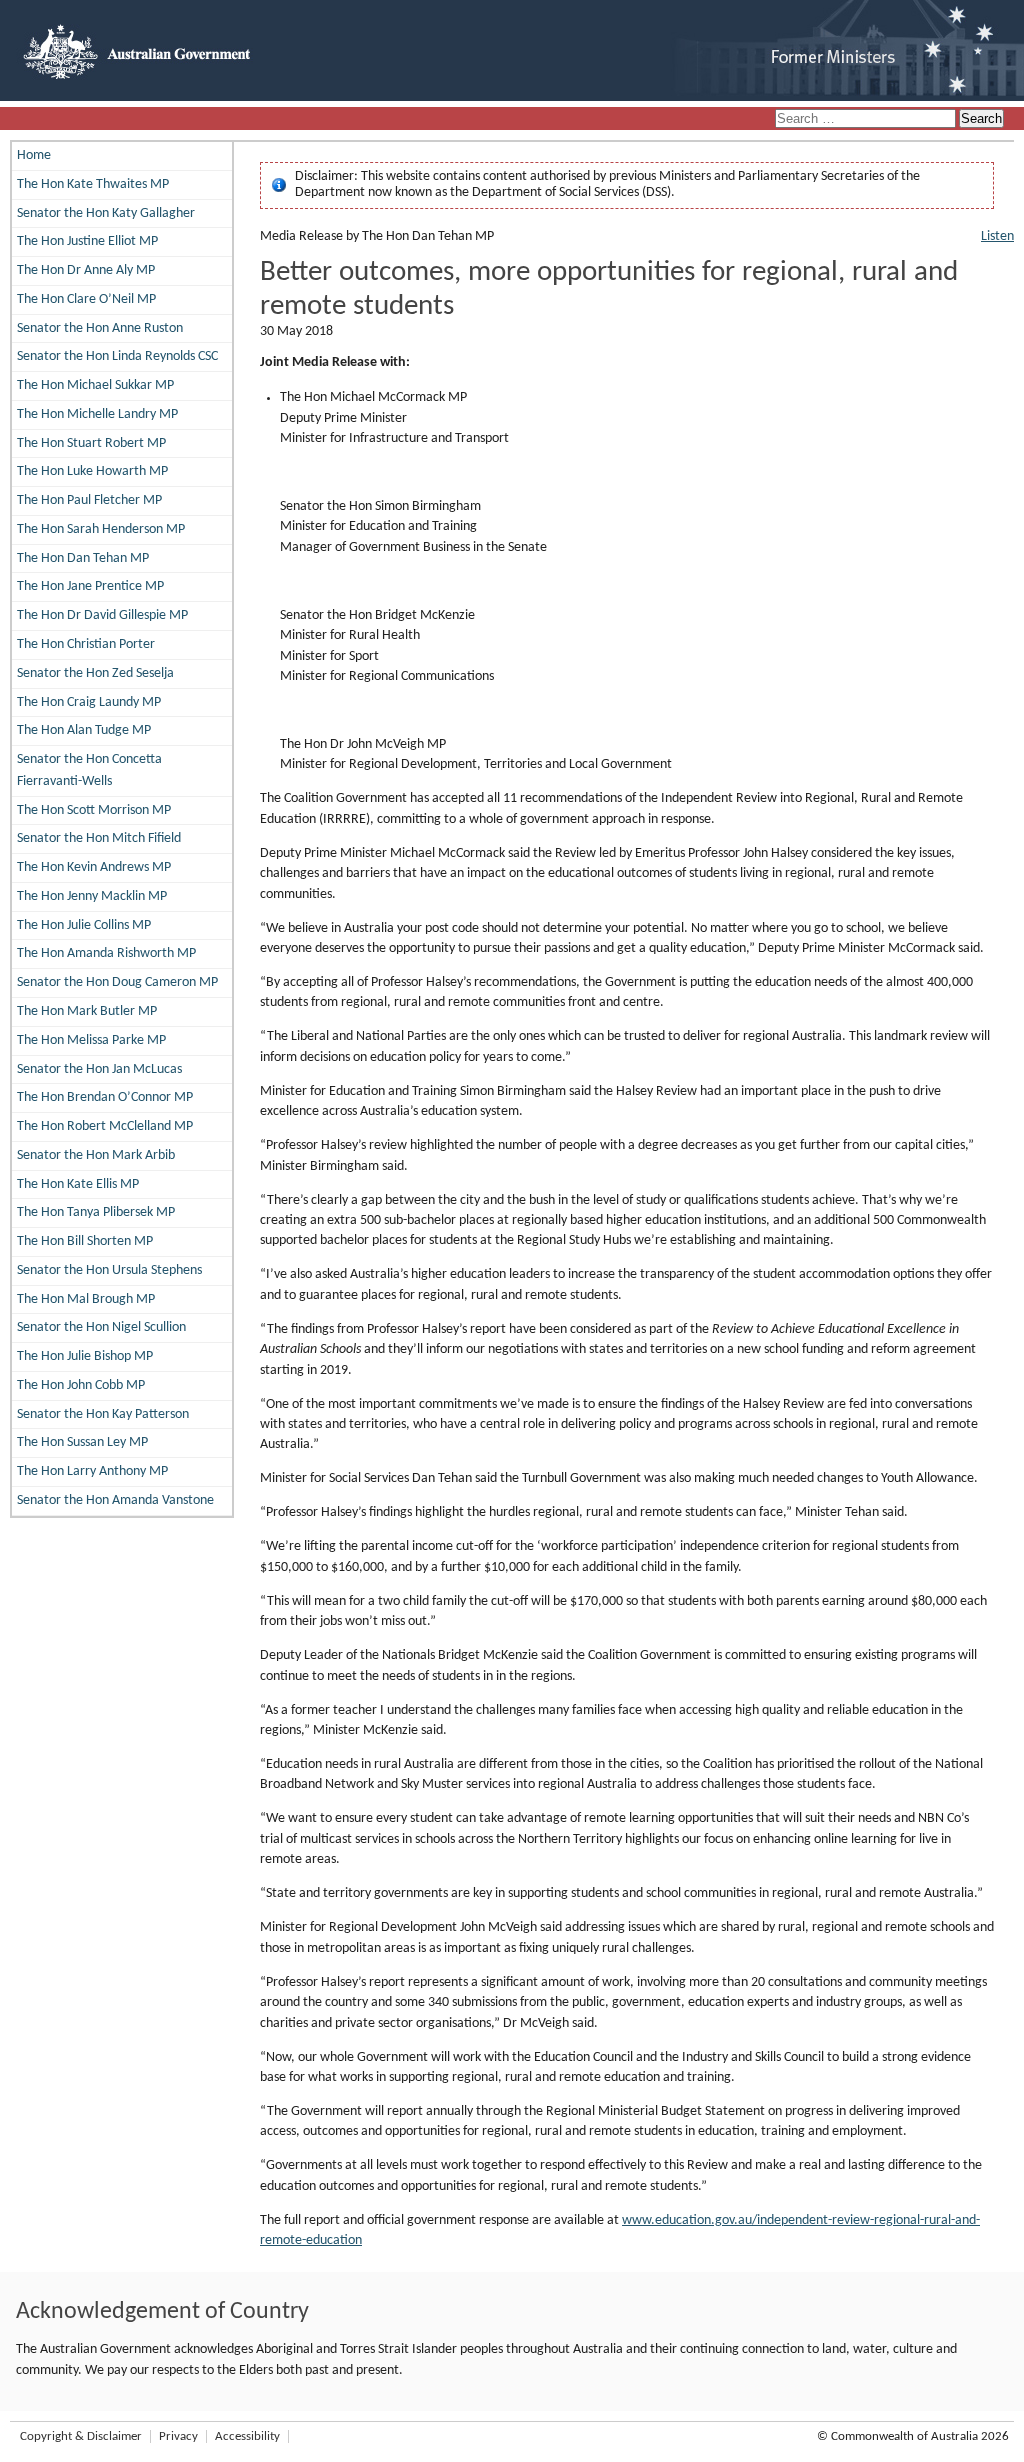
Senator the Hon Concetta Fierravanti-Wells (89, 770)
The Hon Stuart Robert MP (91, 443)
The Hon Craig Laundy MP (89, 702)
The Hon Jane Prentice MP (90, 586)
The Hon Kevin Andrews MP (94, 867)
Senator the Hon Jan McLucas (99, 1069)
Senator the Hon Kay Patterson (103, 1414)
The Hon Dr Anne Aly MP (86, 270)
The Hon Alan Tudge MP (84, 730)
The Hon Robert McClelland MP (105, 1126)
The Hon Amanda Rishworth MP (106, 953)
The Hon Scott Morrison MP (94, 810)
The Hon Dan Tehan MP (83, 558)
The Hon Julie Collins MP (84, 925)
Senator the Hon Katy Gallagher (106, 213)
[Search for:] (867, 119)
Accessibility (247, 2436)
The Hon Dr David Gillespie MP (102, 615)
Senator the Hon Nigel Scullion (101, 1327)
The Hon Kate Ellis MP (78, 1184)
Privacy (178, 2436)
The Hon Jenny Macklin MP (92, 896)
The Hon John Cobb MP (81, 1385)
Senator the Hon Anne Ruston (100, 328)
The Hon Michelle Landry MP (97, 414)
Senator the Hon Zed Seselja (95, 673)
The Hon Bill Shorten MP (85, 1241)
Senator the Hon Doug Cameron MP (117, 982)
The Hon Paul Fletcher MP (89, 500)
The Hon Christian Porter (86, 644)
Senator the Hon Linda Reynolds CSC (117, 356)
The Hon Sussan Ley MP (82, 1442)
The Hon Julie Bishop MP (85, 1356)
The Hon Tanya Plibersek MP (96, 1212)
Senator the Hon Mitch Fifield (99, 838)
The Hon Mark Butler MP (87, 1011)
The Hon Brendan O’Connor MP (105, 1097)
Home (34, 155)
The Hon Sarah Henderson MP (101, 529)
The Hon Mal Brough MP (86, 1299)
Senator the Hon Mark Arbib (96, 1155)
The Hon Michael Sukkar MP (95, 385)
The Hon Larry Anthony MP (92, 1471)
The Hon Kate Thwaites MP (93, 184)
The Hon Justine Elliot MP (87, 241)
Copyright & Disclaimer (81, 2436)
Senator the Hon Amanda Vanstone (115, 1500)
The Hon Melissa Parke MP (91, 1040)
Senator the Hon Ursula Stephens (109, 1270)
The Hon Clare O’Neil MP (86, 299)
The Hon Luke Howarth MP (92, 471)
